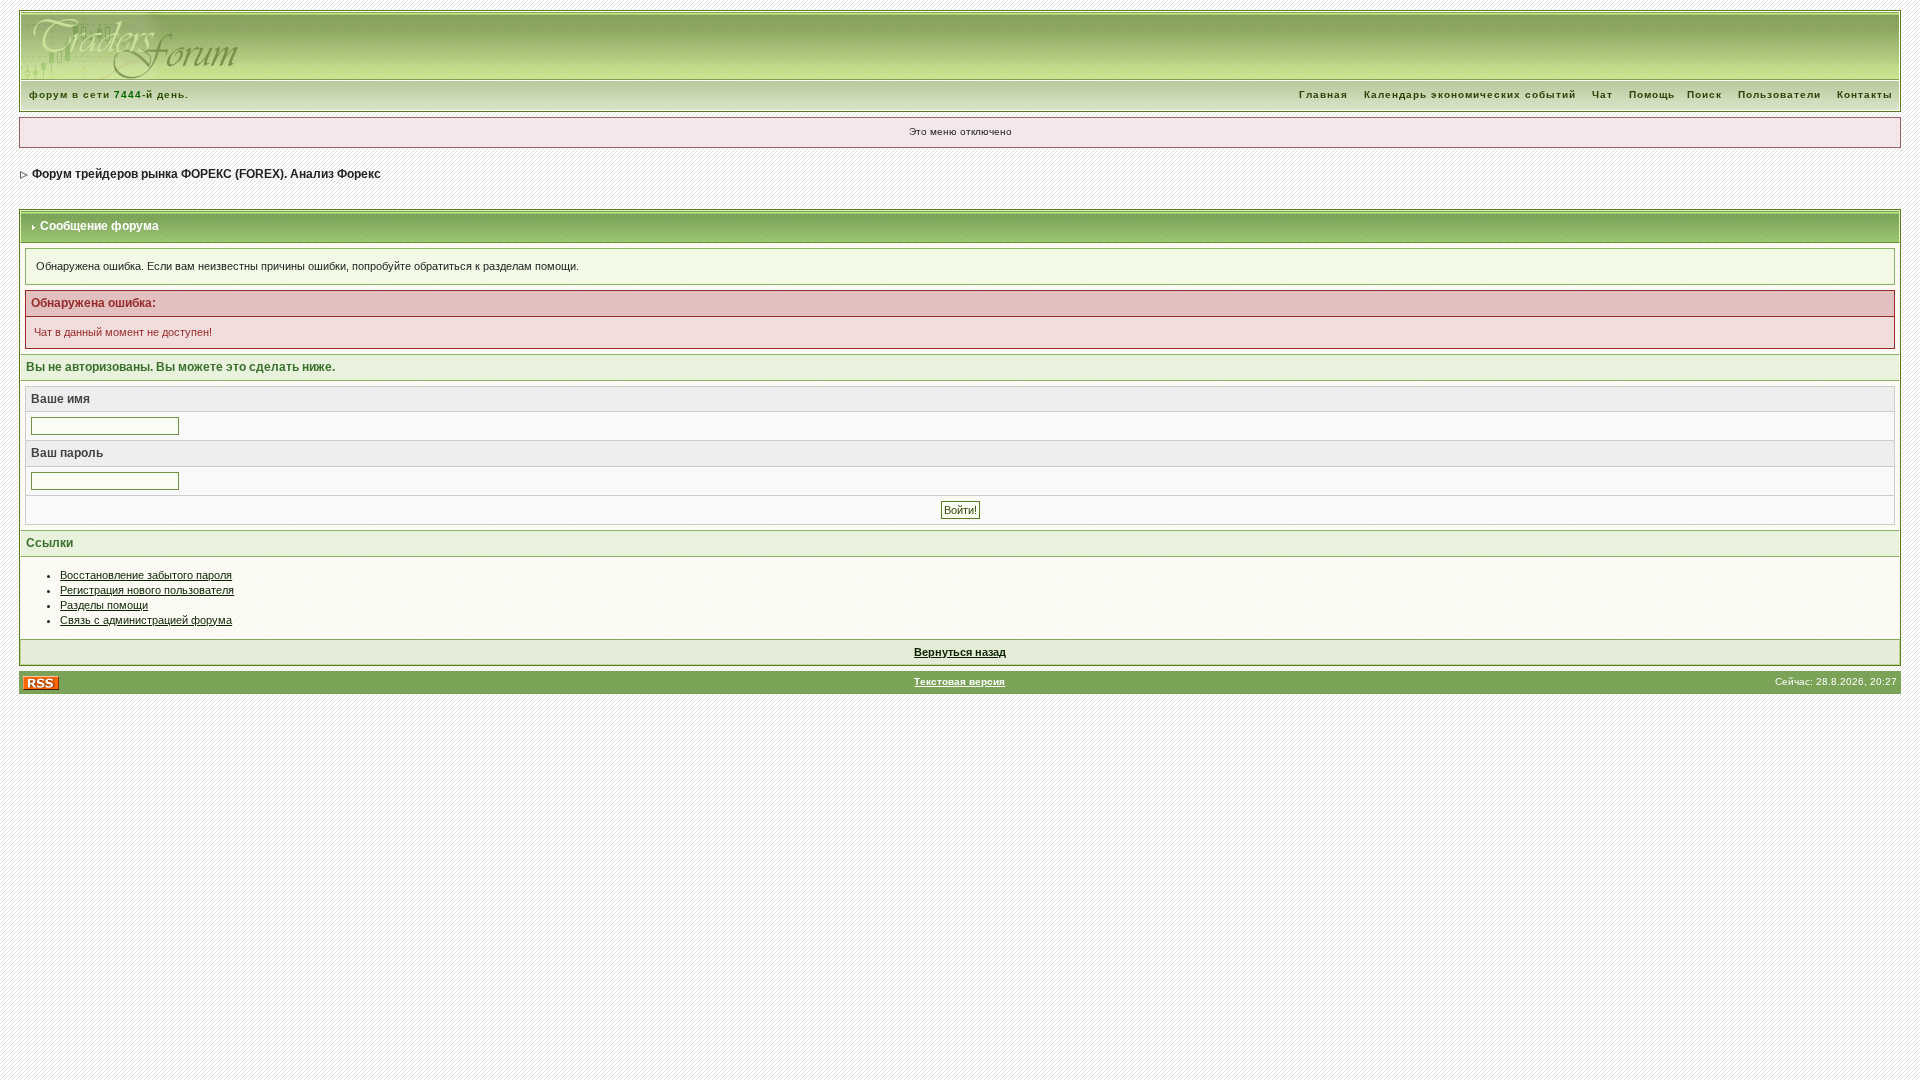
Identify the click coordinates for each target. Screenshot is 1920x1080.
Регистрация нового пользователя (147, 590)
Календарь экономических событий (1470, 94)
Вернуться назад (960, 652)
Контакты (1865, 94)
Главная (1323, 94)
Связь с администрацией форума (146, 620)
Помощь (1652, 94)
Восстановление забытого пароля (146, 575)
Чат (1602, 94)
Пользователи (1779, 94)
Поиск (1704, 94)
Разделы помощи (104, 605)
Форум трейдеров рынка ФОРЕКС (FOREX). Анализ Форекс (206, 174)
